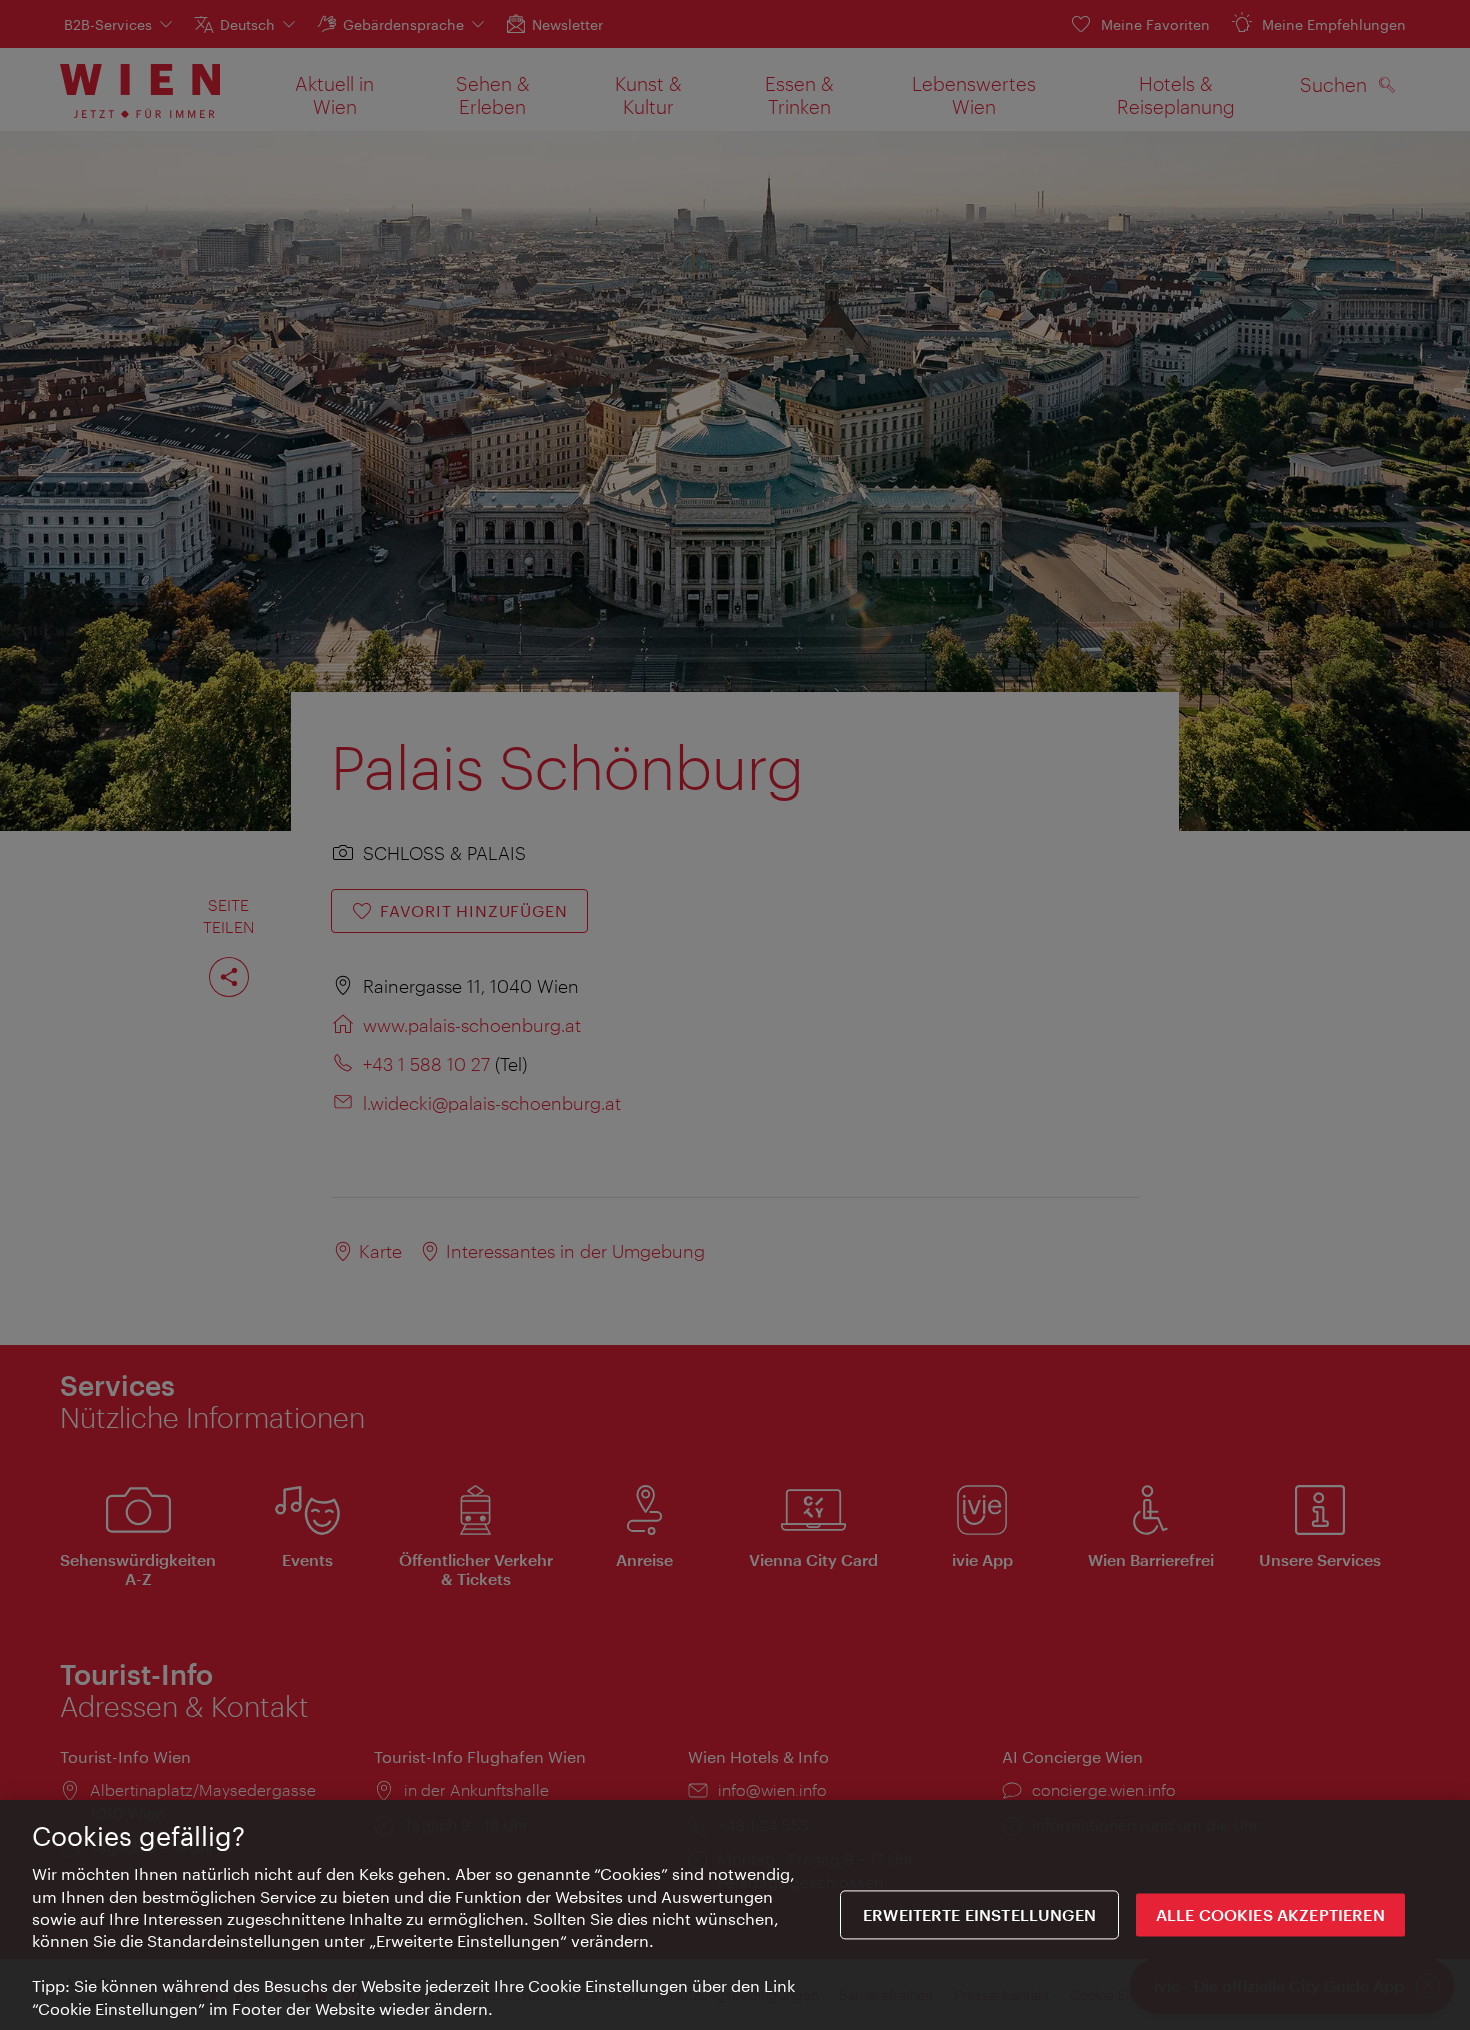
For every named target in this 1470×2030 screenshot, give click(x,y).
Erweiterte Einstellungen (979, 1914)
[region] (735, 1915)
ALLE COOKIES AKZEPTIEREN (1270, 1914)
